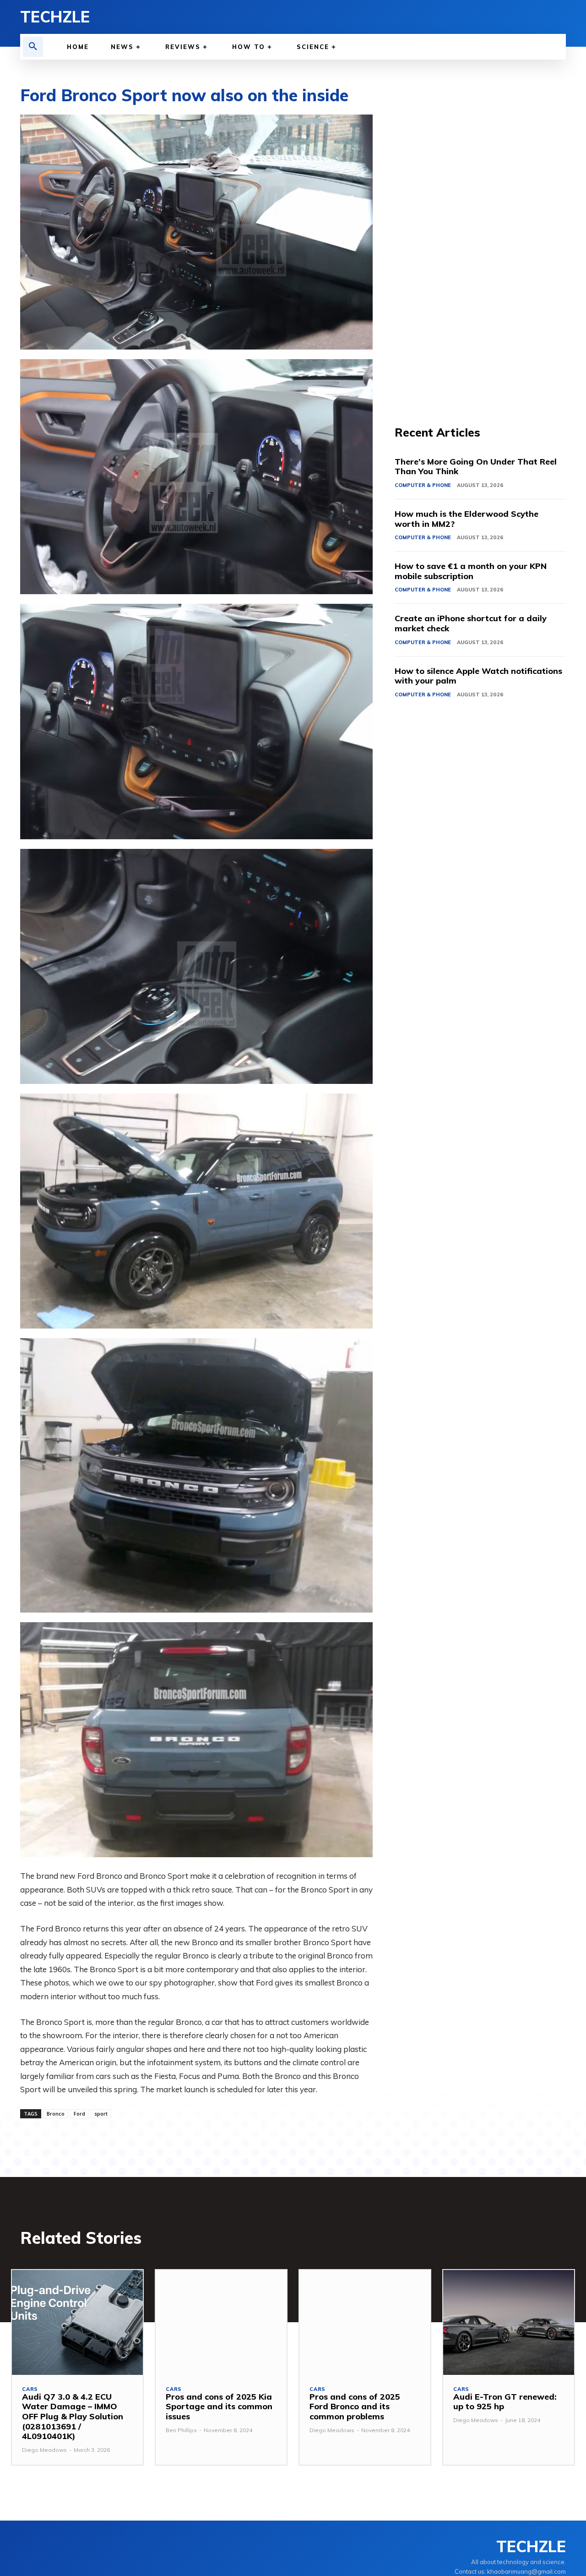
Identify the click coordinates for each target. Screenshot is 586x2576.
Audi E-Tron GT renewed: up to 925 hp (505, 2402)
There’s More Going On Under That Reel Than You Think (476, 467)
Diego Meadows (44, 2450)
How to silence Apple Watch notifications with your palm (478, 676)
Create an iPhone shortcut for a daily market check (471, 623)
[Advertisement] (480, 252)
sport (101, 2114)
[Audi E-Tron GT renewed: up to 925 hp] (509, 2322)
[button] (33, 47)
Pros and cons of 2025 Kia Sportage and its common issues (219, 2406)
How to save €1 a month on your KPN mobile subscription (471, 571)
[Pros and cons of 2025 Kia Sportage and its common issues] (221, 2322)
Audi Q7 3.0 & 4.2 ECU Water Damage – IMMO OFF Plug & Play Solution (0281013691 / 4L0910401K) (73, 2416)
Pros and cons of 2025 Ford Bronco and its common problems (355, 2406)
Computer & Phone (423, 485)
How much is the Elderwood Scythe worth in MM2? (467, 519)
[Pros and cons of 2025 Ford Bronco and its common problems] (365, 2322)
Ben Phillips (181, 2430)
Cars (30, 2389)
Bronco (56, 2114)
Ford (79, 2114)
